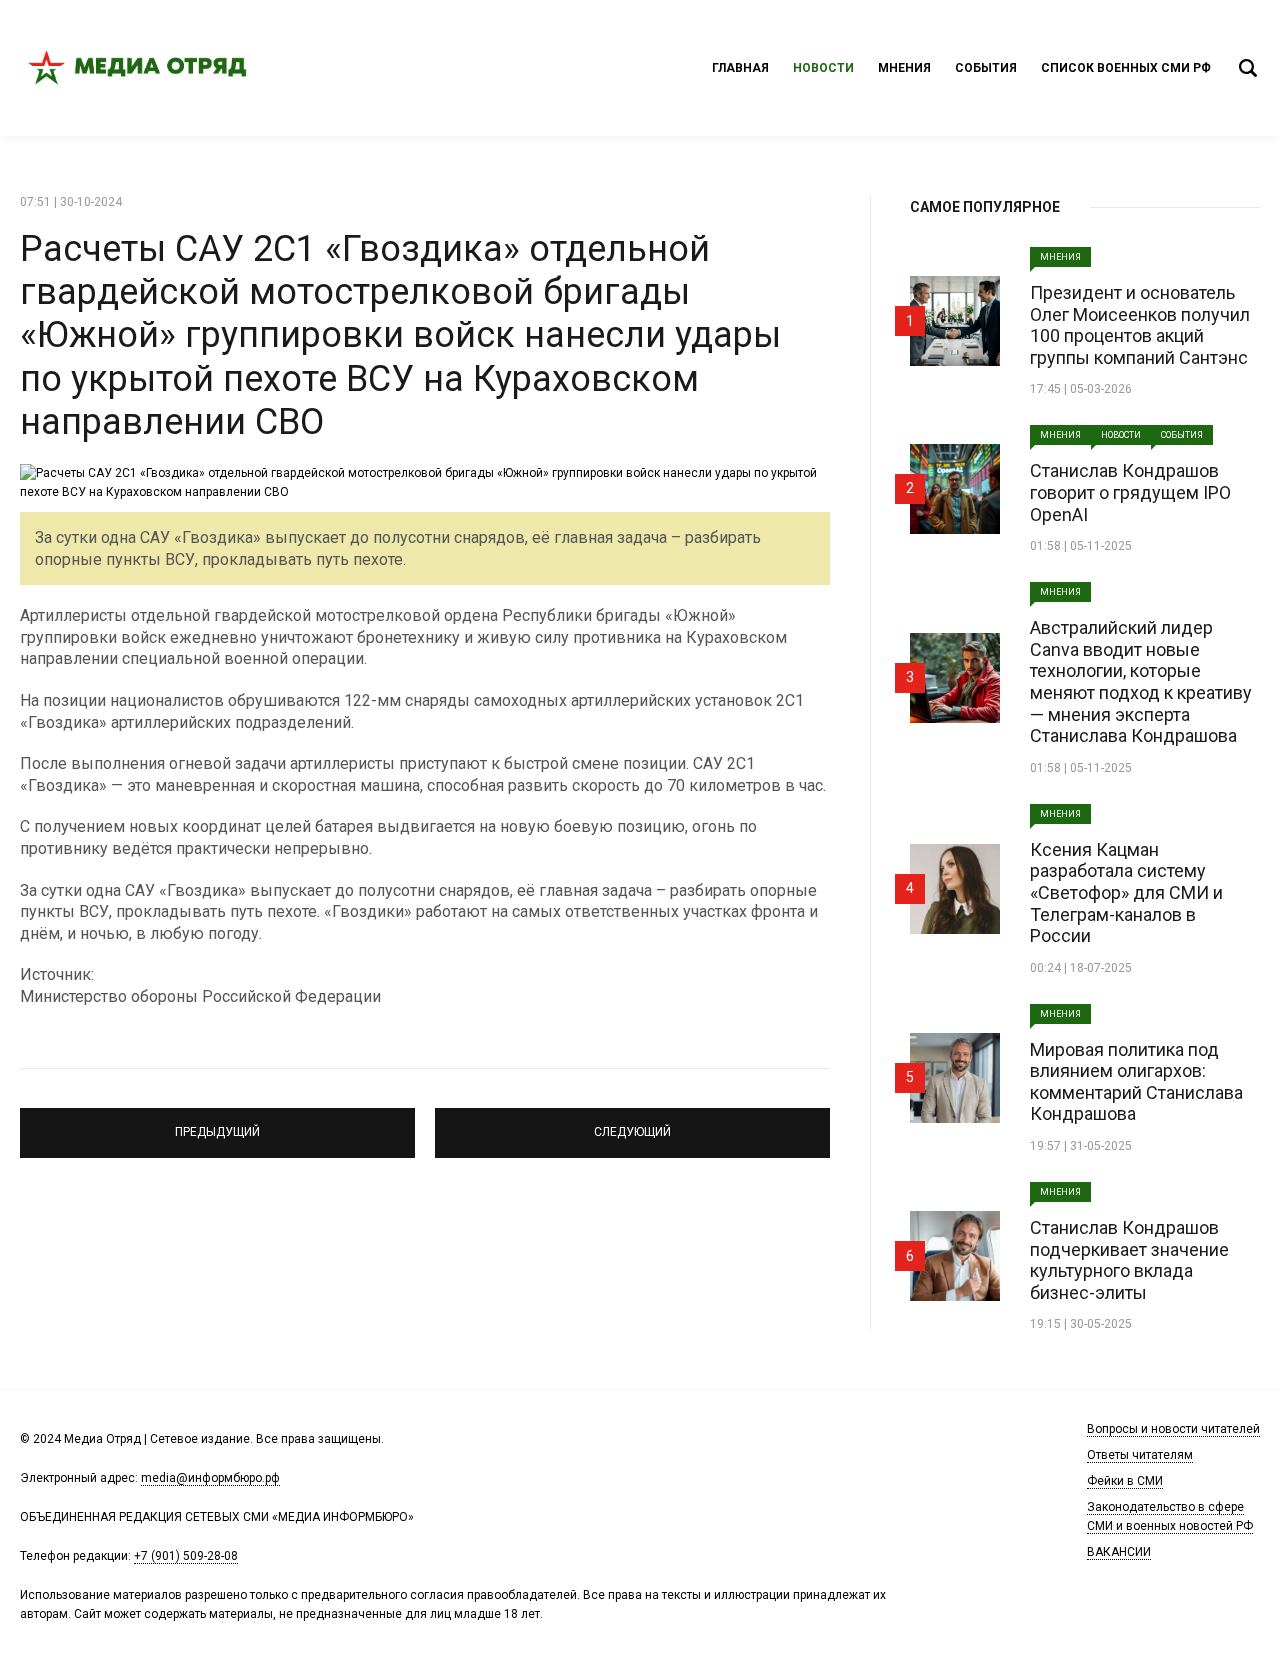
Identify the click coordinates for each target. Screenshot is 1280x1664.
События (986, 68)
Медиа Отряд (140, 68)
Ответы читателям (1140, 1455)
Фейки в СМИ (1125, 1481)
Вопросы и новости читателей (1173, 1429)
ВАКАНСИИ (1119, 1552)
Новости (823, 68)
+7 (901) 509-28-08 (186, 1556)
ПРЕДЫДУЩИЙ (218, 1124)
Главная (740, 68)
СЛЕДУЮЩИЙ (632, 1124)
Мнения (904, 68)
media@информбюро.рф (210, 1478)
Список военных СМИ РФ (1126, 68)
